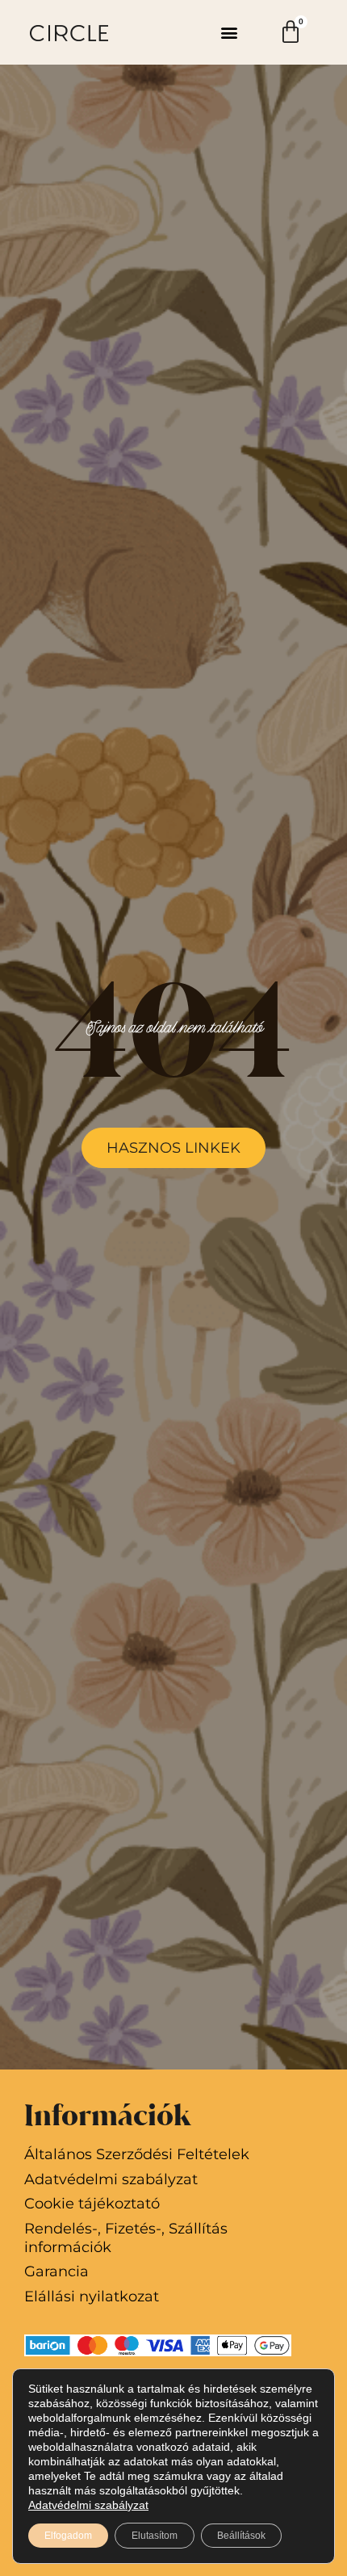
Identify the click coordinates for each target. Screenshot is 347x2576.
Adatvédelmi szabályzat (88, 2505)
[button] (229, 33)
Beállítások (241, 2536)
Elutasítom (155, 2536)
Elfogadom (68, 2536)
